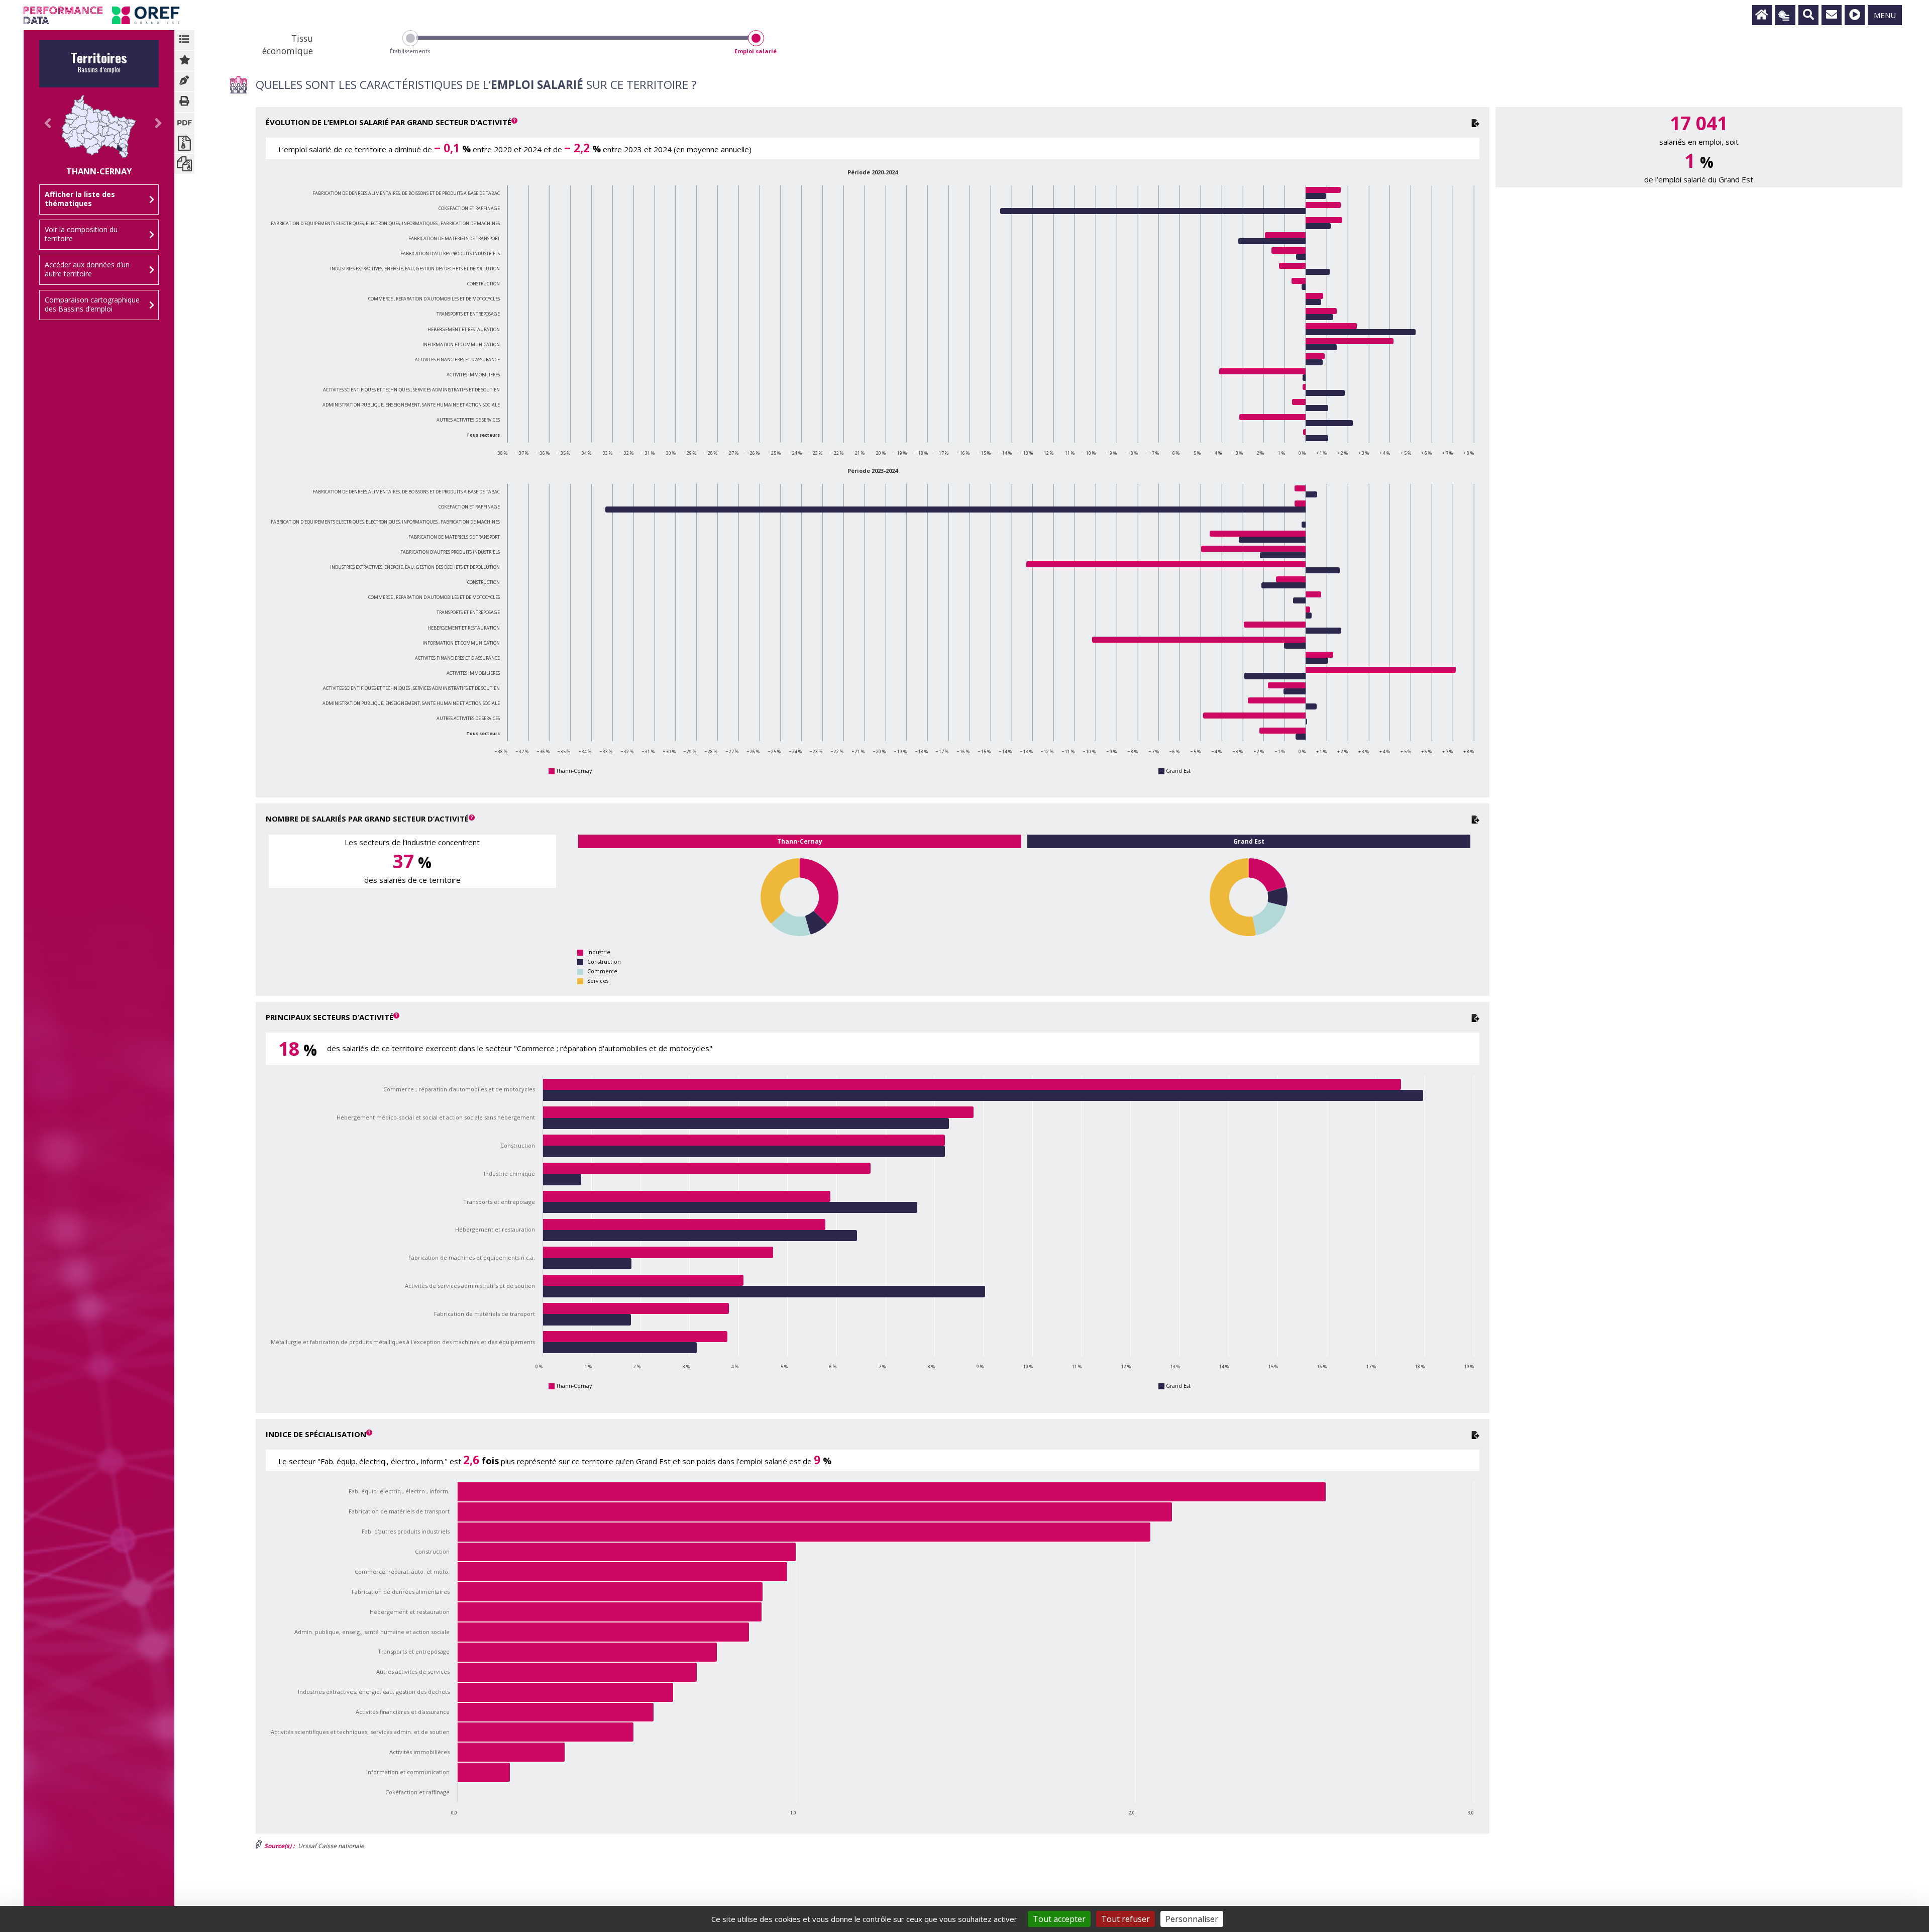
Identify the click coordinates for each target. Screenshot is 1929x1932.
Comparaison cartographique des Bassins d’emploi (92, 304)
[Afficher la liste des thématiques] (184, 40)
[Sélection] (1785, 15)
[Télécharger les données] (1475, 122)
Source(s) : (279, 1846)
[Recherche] (1808, 15)
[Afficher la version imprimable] (184, 102)
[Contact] (1832, 15)
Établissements (410, 51)
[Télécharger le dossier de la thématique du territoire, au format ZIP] (184, 143)
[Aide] (1855, 15)
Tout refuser (1126, 1919)
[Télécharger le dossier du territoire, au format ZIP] (184, 164)
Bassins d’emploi (99, 65)
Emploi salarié (756, 51)
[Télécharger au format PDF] (184, 123)
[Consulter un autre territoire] (44, 134)
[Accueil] (1762, 15)
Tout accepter (1059, 1919)
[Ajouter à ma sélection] (184, 61)
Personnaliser (1192, 1919)
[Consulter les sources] (184, 81)
